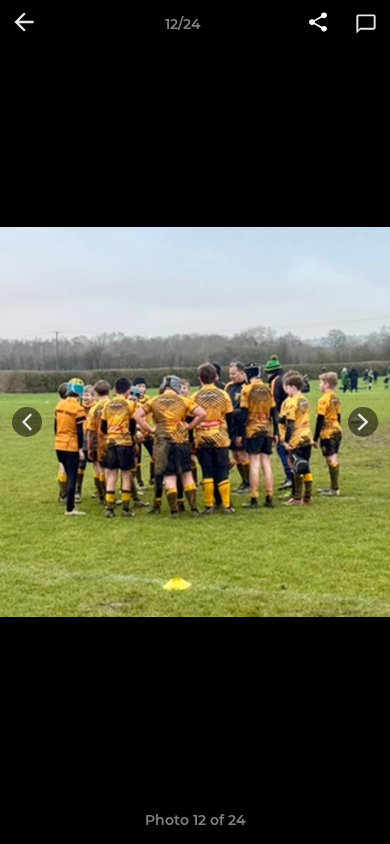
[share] (318, 24)
